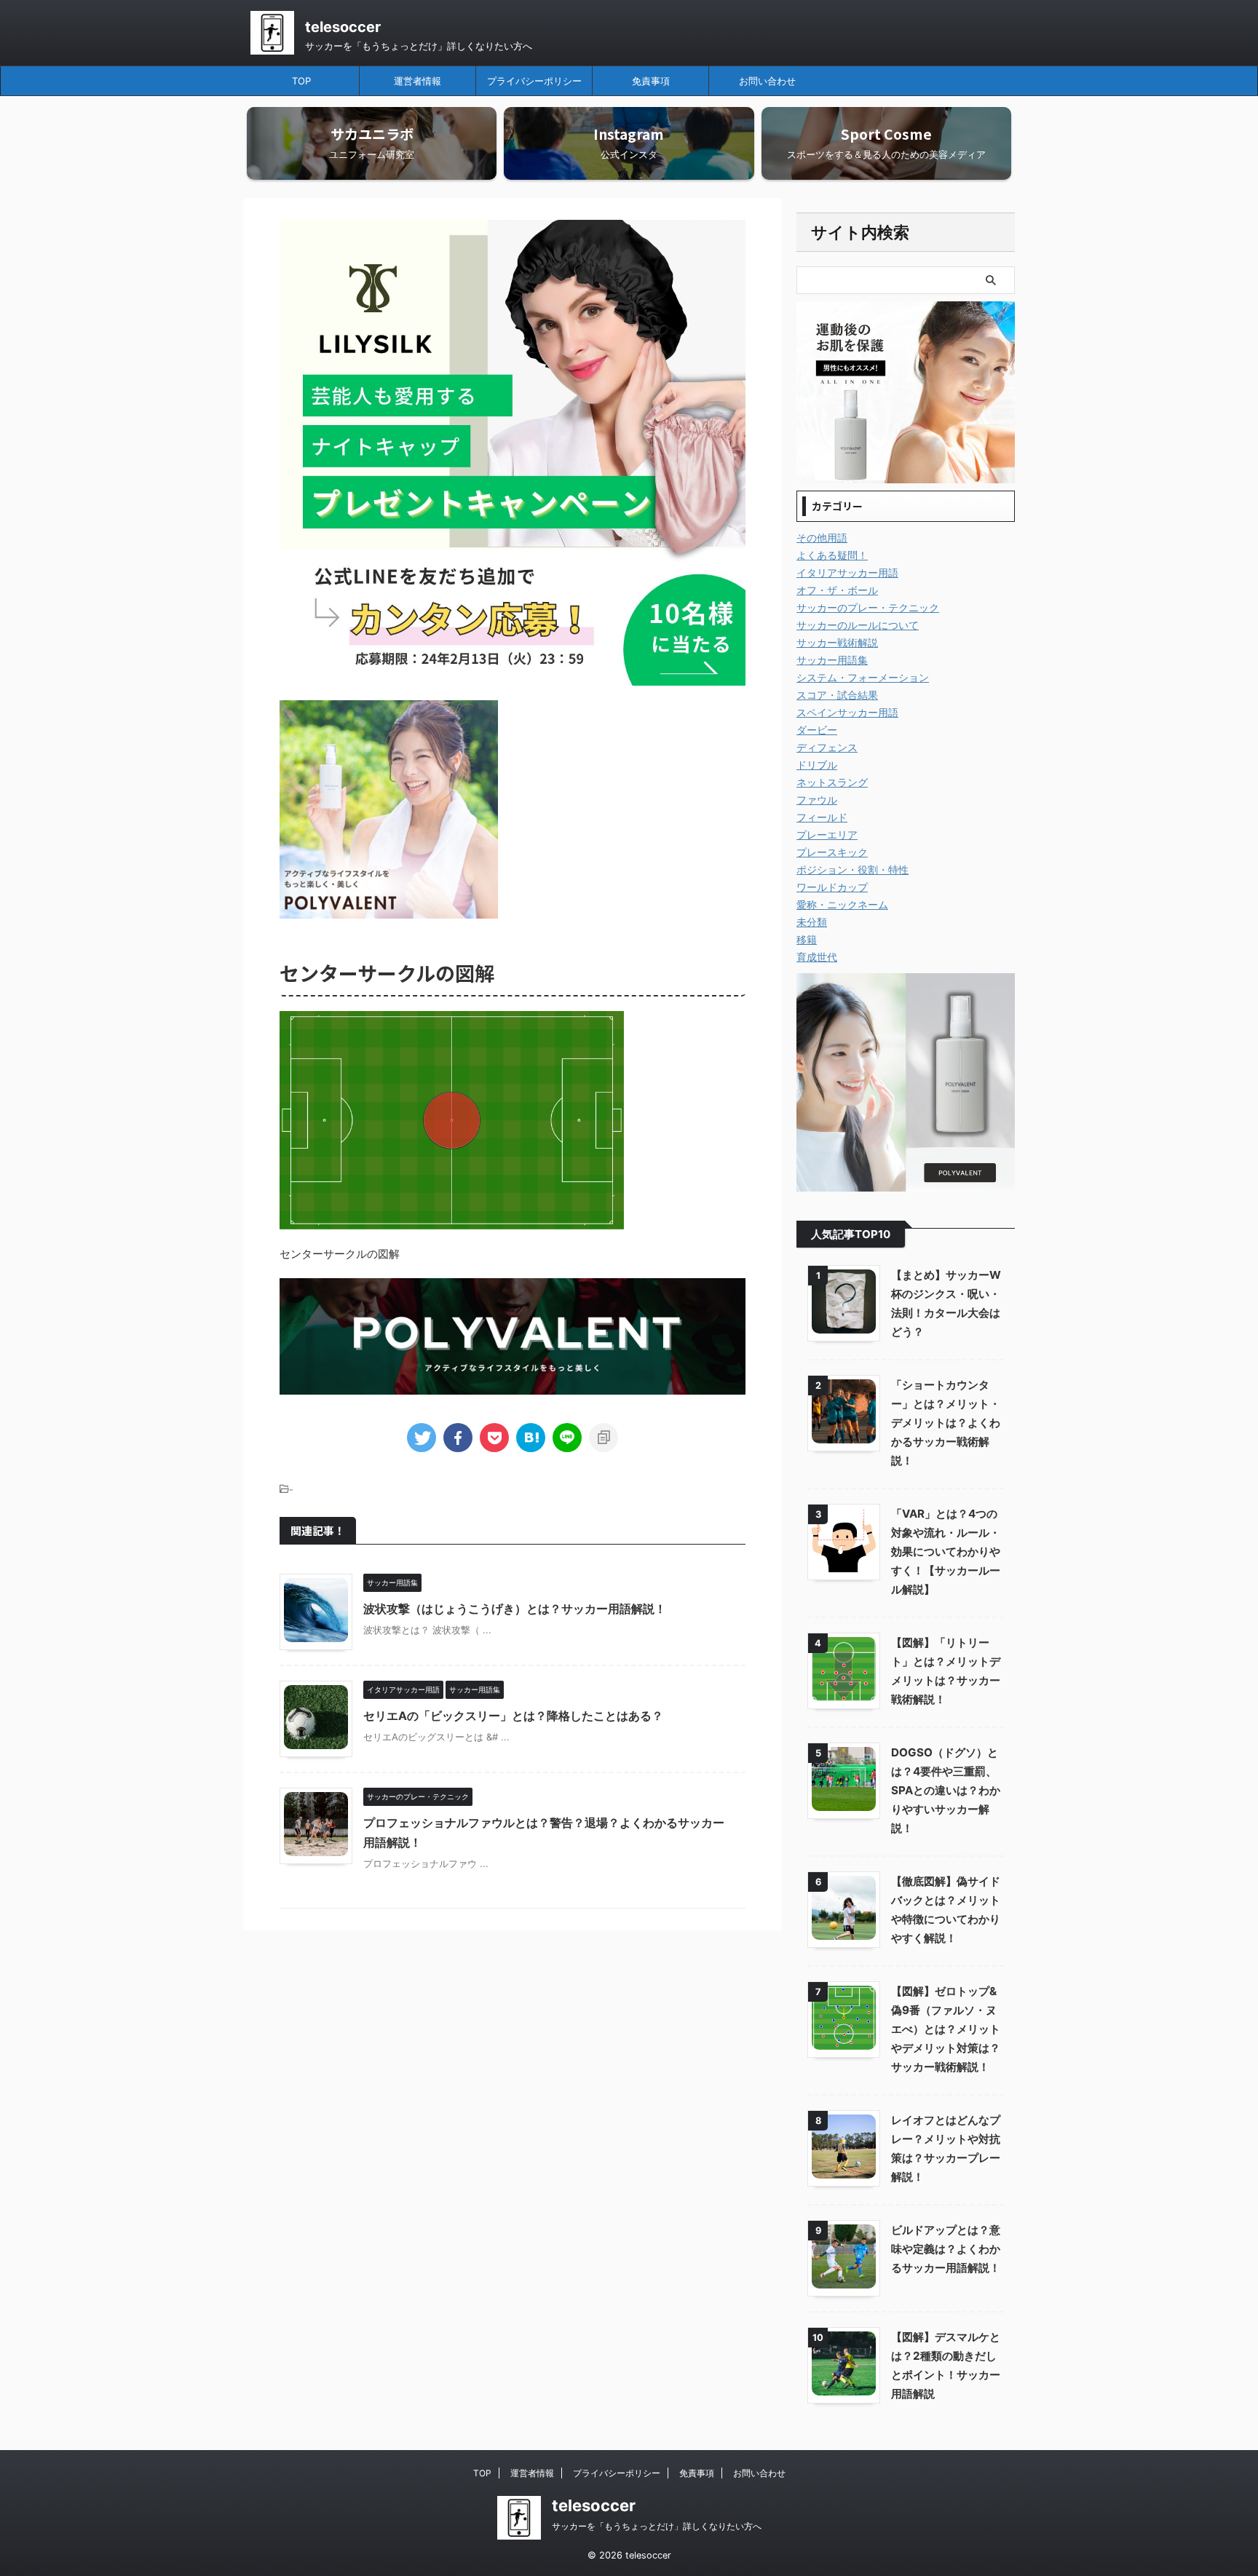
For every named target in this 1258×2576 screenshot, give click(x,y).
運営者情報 (418, 81)
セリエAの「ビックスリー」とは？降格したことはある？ (513, 1716)
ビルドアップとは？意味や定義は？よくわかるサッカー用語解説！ (946, 2249)
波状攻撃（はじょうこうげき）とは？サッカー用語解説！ (515, 1609)
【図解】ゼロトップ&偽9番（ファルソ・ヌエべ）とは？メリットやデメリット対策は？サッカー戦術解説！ (946, 2029)
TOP (301, 81)
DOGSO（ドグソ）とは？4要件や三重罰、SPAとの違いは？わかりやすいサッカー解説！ (946, 1790)
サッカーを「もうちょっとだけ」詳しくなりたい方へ (657, 2526)
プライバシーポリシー (534, 81)
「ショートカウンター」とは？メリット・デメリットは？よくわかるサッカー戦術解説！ (946, 1423)
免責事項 (651, 81)
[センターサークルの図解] (531, 1438)
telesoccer (343, 27)
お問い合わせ (767, 81)
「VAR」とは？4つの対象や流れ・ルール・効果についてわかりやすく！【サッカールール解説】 (946, 1551)
